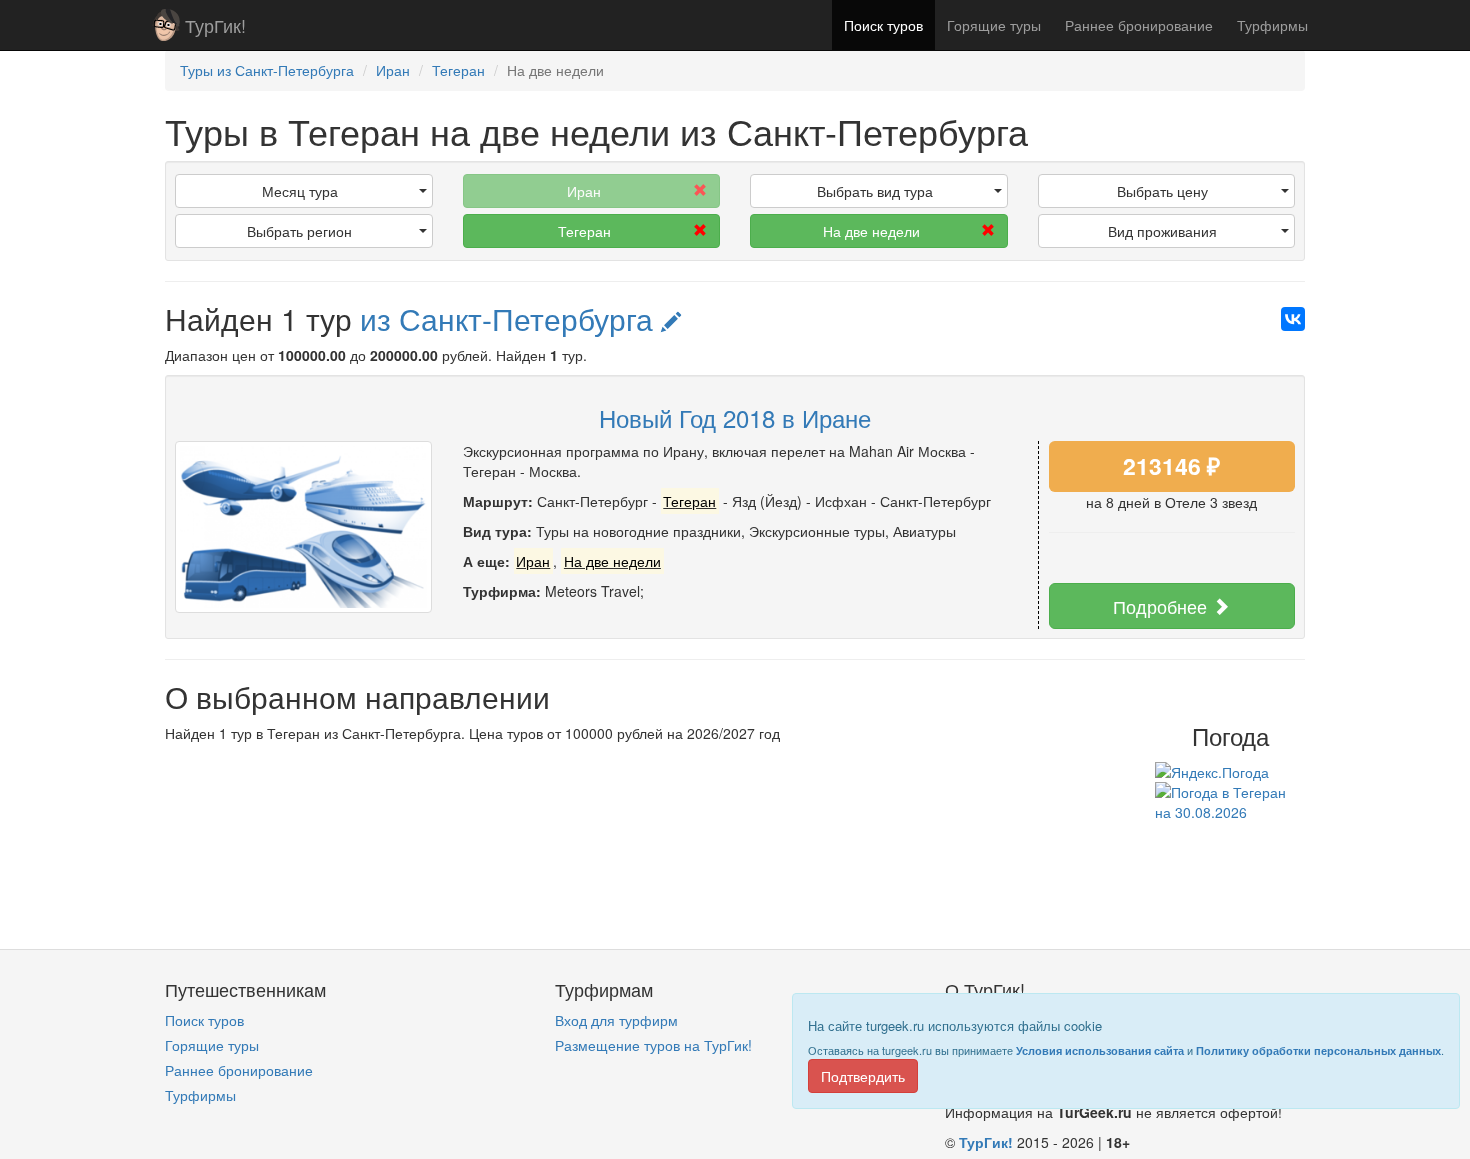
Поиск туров (883, 25)
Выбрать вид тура (875, 191)
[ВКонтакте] (1293, 319)
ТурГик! (215, 25)
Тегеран (584, 231)
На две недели (871, 231)
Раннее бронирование (1139, 25)
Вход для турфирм (616, 1020)
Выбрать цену (1162, 191)
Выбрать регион (299, 231)
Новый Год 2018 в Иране (735, 417)
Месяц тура (300, 191)
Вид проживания (1162, 231)
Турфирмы (1272, 25)
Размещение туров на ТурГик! (653, 1045)
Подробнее (1162, 606)
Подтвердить (863, 1076)
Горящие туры (994, 25)
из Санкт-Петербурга (510, 318)
